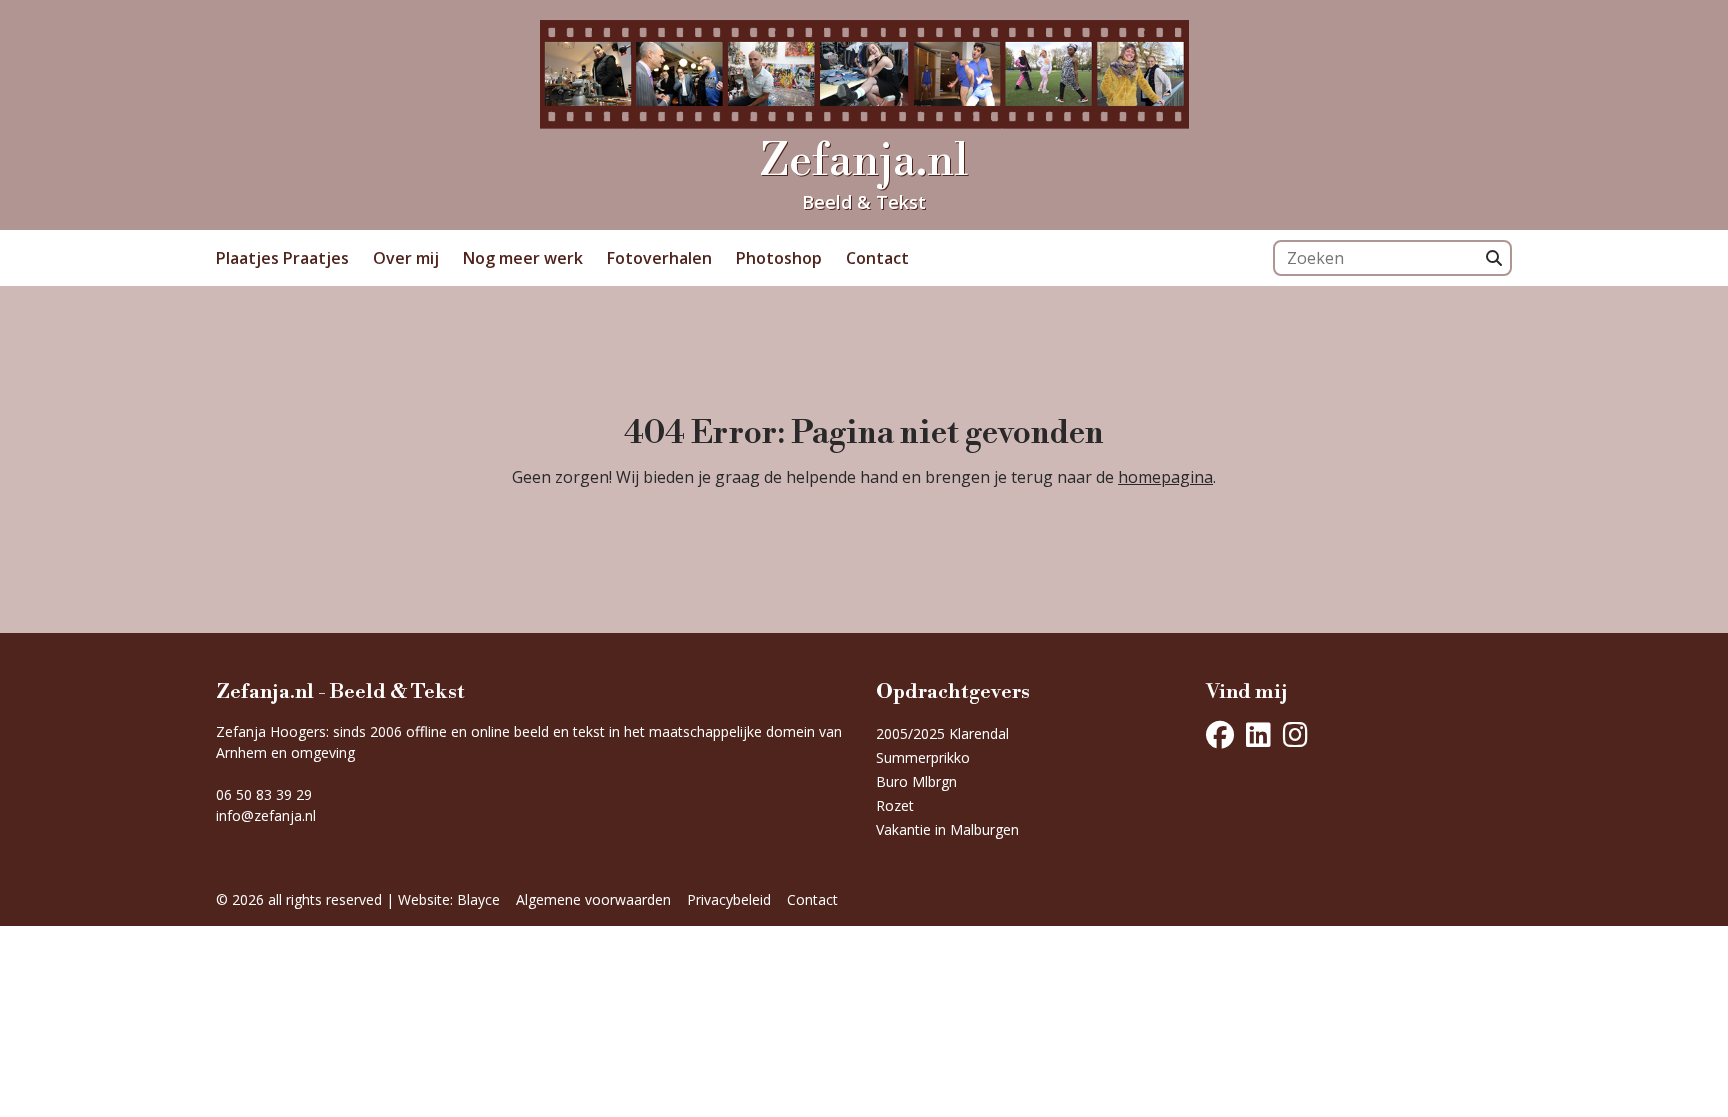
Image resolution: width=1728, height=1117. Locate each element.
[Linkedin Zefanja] (1258, 735)
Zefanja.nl (864, 161)
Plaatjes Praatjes (282, 258)
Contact (877, 258)
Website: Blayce (449, 899)
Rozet (895, 805)
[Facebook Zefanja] (1220, 735)
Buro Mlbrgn (916, 781)
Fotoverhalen (659, 258)
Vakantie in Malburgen (947, 829)
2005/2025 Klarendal (942, 733)
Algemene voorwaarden (593, 899)
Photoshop (779, 258)
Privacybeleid (729, 899)
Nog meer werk (523, 258)
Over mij (406, 258)
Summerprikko (923, 757)
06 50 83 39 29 (264, 794)
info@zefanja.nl (266, 815)
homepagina (1165, 477)
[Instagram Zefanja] (1295, 735)
